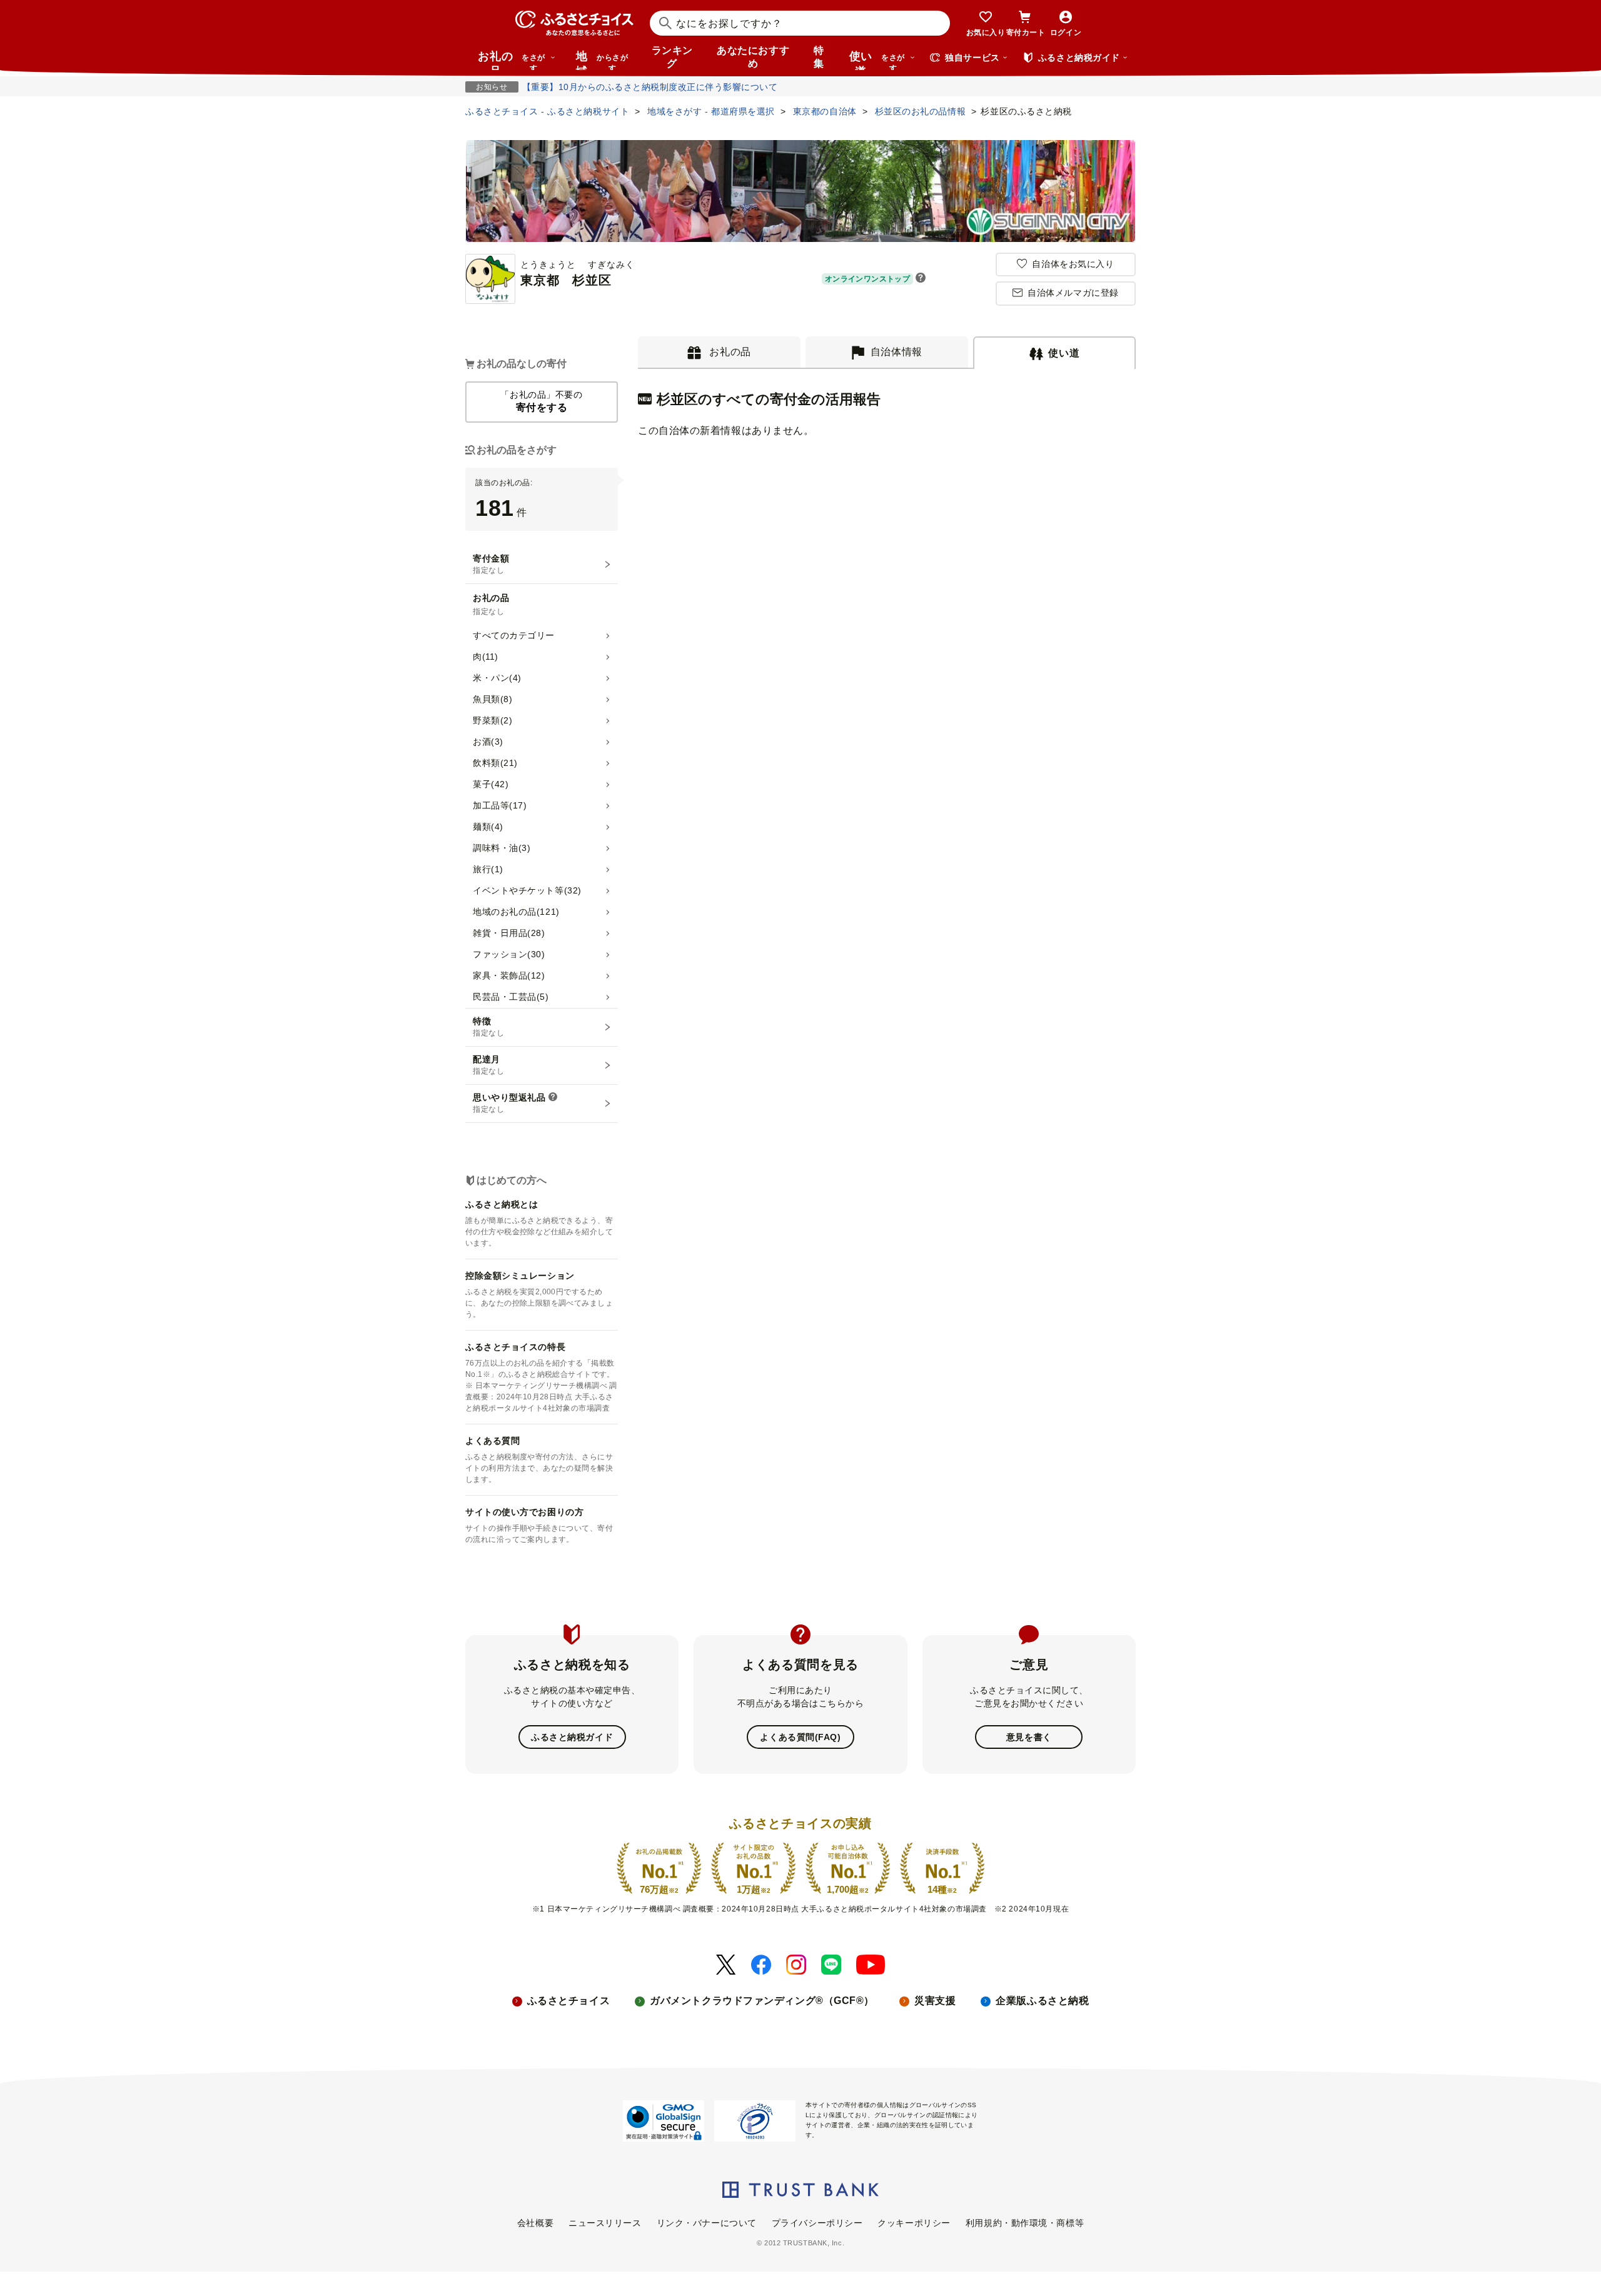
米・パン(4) (497, 678)
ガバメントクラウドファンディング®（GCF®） (762, 2001)
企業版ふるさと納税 (1042, 2001)
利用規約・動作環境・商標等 (1025, 2223)
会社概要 (535, 2223)
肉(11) (486, 657)
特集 (819, 57)
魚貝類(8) (492, 699)
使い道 (877, 60)
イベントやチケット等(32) (527, 890)
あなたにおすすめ (753, 57)
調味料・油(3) (502, 848)
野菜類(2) (492, 720)
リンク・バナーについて (707, 2223)
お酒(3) (488, 742)
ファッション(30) (509, 954)
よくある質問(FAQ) (800, 1737)
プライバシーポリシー (817, 2223)
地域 (602, 60)
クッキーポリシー (914, 2223)
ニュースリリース (605, 2223)
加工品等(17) (500, 805)
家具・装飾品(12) (509, 975)
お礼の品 (512, 60)
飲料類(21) (495, 763)
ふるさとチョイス (568, 2001)
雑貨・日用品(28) (509, 933)
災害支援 (935, 2001)
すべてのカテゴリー (514, 635)
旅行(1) (488, 869)
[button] (921, 279)
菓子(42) (491, 784)
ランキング (672, 57)
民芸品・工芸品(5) (511, 997)
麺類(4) (488, 827)
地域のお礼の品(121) (516, 912)
